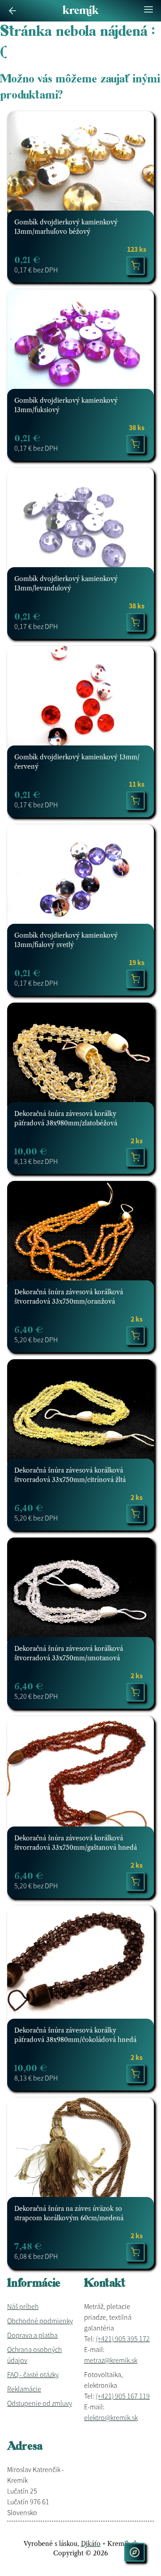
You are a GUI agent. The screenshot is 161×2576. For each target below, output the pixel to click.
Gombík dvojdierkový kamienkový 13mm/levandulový (66, 584)
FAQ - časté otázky (33, 2374)
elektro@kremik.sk (111, 2417)
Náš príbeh (23, 2306)
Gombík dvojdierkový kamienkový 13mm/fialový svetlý (66, 940)
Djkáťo (91, 2544)
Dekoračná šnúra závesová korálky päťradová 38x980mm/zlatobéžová (66, 1118)
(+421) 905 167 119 (123, 2396)
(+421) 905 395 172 (123, 2339)
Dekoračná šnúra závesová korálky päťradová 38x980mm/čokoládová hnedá (75, 2035)
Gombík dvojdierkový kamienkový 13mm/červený (77, 762)
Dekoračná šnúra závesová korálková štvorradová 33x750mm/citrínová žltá (70, 1475)
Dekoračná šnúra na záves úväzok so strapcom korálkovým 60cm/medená (69, 2213)
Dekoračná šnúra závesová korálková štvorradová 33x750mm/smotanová (69, 1653)
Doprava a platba (32, 2335)
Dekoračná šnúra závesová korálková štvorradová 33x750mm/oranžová (69, 1297)
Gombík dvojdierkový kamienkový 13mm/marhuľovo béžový (66, 227)
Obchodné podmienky (40, 2321)
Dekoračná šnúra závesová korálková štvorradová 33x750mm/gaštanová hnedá (76, 1843)
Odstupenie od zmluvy (40, 2403)
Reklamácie (24, 2389)
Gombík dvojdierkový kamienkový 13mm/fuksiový (66, 405)
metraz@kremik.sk (111, 2360)
